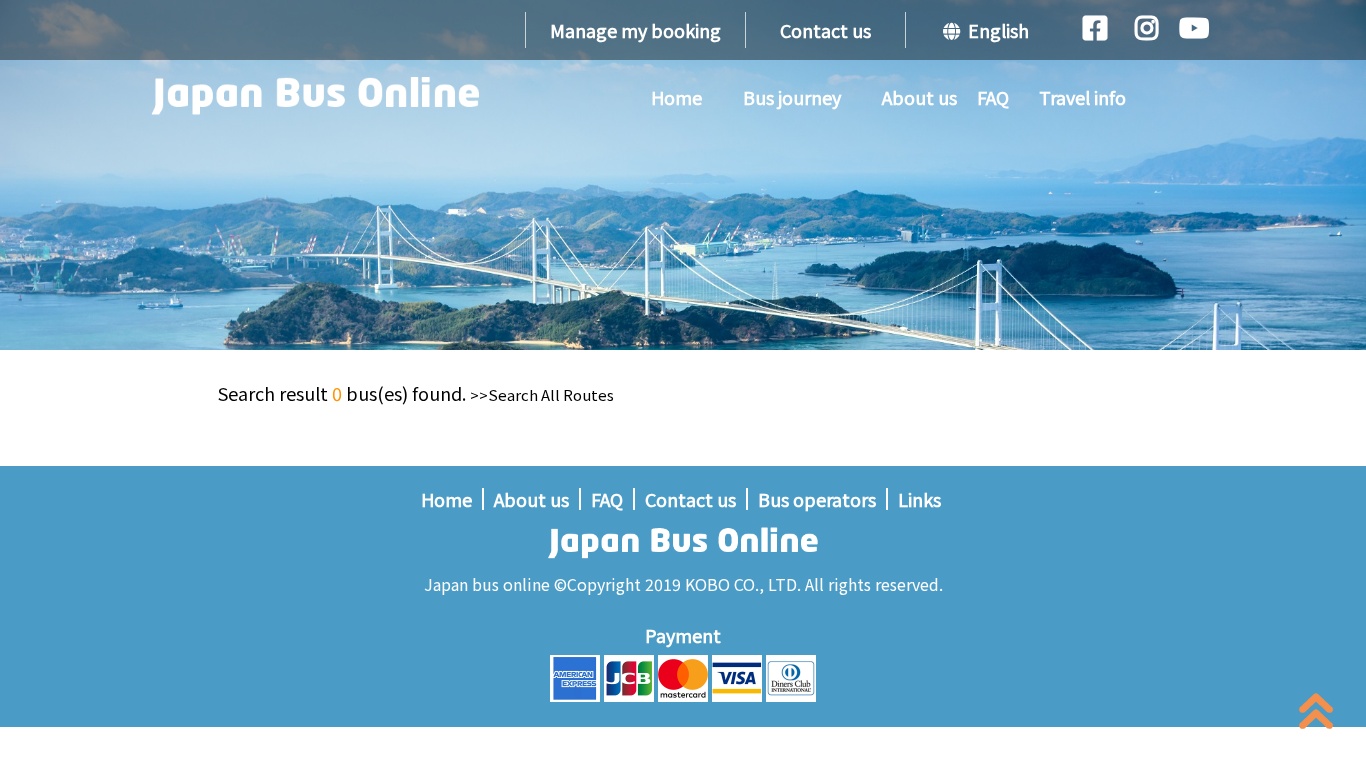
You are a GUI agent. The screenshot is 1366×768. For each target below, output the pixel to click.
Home (676, 97)
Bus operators (817, 499)
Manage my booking (635, 30)
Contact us (825, 30)
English (994, 30)
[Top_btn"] (1316, 715)
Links (919, 499)
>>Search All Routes (542, 394)
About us (919, 97)
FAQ (993, 97)
